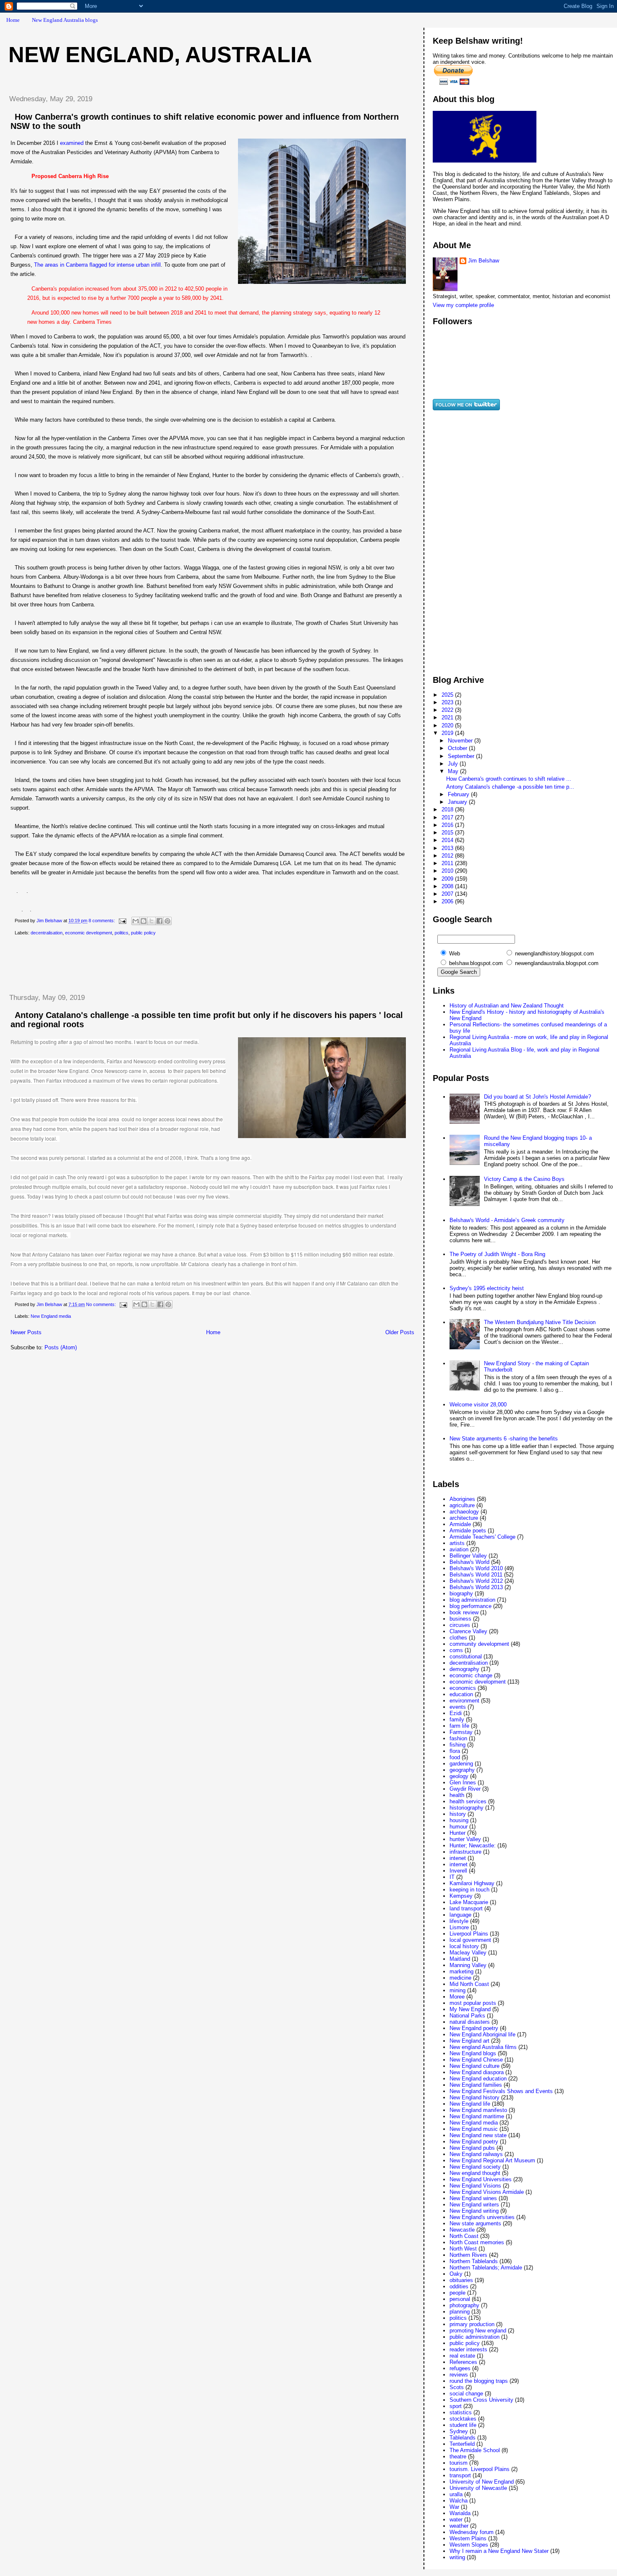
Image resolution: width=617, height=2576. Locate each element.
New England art (469, 2041)
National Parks (467, 2016)
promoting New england (478, 2331)
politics (122, 933)
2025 (448, 695)
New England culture (475, 2066)
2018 (448, 809)
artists (457, 1543)
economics (463, 1688)
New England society (475, 2167)
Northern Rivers (468, 2255)
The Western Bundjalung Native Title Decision (540, 1322)
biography (461, 1594)
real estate (462, 2356)
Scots (457, 2387)
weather (459, 2526)
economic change (471, 1675)
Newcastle (462, 2230)
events (458, 1707)
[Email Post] (122, 921)
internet (459, 1864)
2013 (448, 848)
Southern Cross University (481, 2400)
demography (464, 1669)
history (458, 1814)
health (457, 1795)
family (457, 1720)
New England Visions (475, 2186)
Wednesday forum (472, 2532)
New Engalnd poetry (474, 2028)
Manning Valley (468, 1965)
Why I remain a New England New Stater (499, 2551)
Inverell (458, 1871)
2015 (448, 833)
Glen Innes (463, 1782)
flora (455, 1751)
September (462, 756)
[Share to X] (152, 921)
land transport (466, 1908)
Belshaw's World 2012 (476, 1581)
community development (479, 1644)
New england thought (475, 2173)
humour (459, 1827)
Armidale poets (468, 1531)
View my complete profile (463, 305)
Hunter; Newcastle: (473, 1845)
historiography (467, 1808)
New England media (51, 1316)
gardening (461, 1764)
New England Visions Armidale (487, 2192)
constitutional (466, 1657)
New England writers (474, 2205)
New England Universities (481, 2179)
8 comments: (102, 921)
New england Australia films (483, 2047)
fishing (458, 1745)
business (460, 1619)
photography (464, 2305)
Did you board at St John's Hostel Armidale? (537, 1097)
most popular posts (473, 2003)
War (454, 2507)
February (459, 794)
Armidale (460, 1524)
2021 (448, 717)
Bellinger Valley (468, 1556)
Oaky (456, 2274)
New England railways (476, 2154)
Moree (457, 1997)
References (463, 2362)
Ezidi (456, 1713)
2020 (448, 725)
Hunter (458, 1833)
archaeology (464, 1512)
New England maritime (477, 2116)
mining (458, 1990)
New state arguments (475, 2223)
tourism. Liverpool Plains (480, 2469)
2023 (448, 702)
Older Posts (400, 1332)
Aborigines (462, 1499)
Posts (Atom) (61, 1347)
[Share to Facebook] (159, 921)
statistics (461, 2412)
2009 (448, 879)
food (455, 1757)
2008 (448, 886)
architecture (464, 1518)
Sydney (459, 2431)
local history (464, 1946)
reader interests (468, 2349)
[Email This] (136, 921)
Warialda (460, 2513)
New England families (476, 2085)
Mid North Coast (469, 1984)
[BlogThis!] (144, 921)
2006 (448, 901)
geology (459, 1776)
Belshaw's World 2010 (476, 1568)
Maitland (460, 1959)
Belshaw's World (469, 1562)
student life (463, 2425)
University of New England (482, 2482)
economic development (89, 933)
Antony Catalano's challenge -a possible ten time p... (510, 787)
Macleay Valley (468, 1953)
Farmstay (461, 1732)
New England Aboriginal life (482, 2034)
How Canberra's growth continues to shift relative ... (509, 779)
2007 (448, 894)
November (461, 741)
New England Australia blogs (65, 20)
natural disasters (470, 2022)
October (458, 748)
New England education (478, 2079)
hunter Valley (465, 1839)
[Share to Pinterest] (167, 921)
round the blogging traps (479, 2381)
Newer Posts (26, 1332)
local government (470, 1940)
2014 (448, 840)
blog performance (471, 1606)
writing (457, 2557)
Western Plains (468, 2538)
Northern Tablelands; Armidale (486, 2268)
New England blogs (473, 2053)
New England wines (473, 2198)
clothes (458, 1638)
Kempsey (461, 1896)
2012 (448, 856)
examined (72, 143)
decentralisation (47, 933)
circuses (460, 1625)
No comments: (102, 1304)
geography (462, 1770)
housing (459, 1820)
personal (460, 2299)
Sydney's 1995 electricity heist (487, 1288)
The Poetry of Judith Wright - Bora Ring (497, 1254)
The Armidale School (475, 2450)
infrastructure (465, 1852)
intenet (458, 1858)
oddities (459, 2286)
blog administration (472, 1600)
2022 (448, 710)
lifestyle (459, 1921)
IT (452, 1877)
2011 (448, 863)
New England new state (478, 2135)
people (458, 2293)
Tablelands (463, 2438)
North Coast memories (477, 2242)
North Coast (464, 2236)
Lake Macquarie (469, 1902)
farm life (459, 1726)
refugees (460, 2368)
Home (13, 20)
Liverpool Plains (469, 1934)
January (458, 802)
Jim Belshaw (484, 261)
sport (456, 2406)
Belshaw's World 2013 (476, 1587)
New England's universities (482, 2217)
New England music (474, 2129)
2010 (448, 871)
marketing (461, 1971)
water (456, 2520)
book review (464, 1612)
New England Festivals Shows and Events (501, 2091)
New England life (470, 2104)
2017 (448, 817)
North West (463, 2249)
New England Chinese (476, 2060)
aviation (459, 1549)
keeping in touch (469, 1890)
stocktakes (463, 2419)
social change (466, 2394)
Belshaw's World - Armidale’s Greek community (507, 1220)
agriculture (462, 1505)
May (454, 771)
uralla (456, 2494)
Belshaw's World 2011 (476, 1575)
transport (460, 2475)
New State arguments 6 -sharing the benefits (504, 1439)
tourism (459, 2463)
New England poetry (474, 2142)
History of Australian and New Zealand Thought (507, 1006)
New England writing (474, 2211)
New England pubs (472, 2148)
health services (468, 1801)
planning (460, 2312)
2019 (448, 733)
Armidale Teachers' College (482, 1537)
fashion (458, 1738)
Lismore (459, 1927)
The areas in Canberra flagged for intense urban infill (97, 265)
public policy (143, 933)
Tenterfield (462, 2444)
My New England (470, 2009)
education (461, 1694)
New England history (475, 2097)
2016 (448, 825)
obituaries (461, 2280)
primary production (472, 2324)
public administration (475, 2337)
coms (456, 1650)
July (454, 764)
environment (464, 1701)
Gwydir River (465, 1789)
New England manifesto (478, 2110)
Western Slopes (469, 2545)
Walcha (459, 2501)
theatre (458, 2457)
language (460, 1915)
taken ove (92, 1254)
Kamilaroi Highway (472, 1883)
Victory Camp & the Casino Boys (524, 1179)
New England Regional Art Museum (492, 2160)
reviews (459, 2375)
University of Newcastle (478, 2488)
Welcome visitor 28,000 (478, 1405)
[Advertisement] (155, 965)
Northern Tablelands (474, 2261)
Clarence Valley (468, 1631)
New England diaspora (477, 2072)
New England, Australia (160, 55)
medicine (460, 1978)
